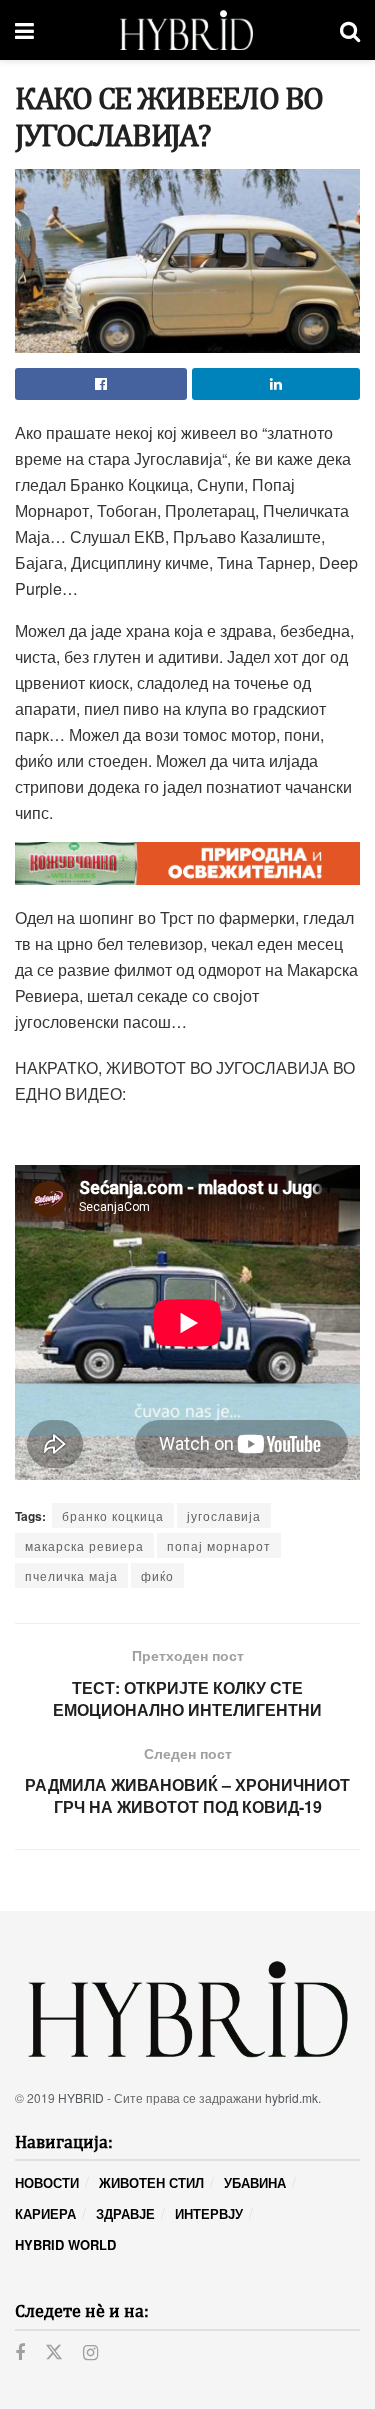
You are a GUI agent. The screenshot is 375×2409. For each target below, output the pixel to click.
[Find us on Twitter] (54, 2352)
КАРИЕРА (45, 2213)
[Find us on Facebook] (20, 2353)
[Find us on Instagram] (90, 2353)
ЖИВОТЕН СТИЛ (151, 2182)
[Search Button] (350, 30)
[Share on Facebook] (101, 384)
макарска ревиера (84, 1545)
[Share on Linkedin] (276, 384)
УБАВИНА (255, 2182)
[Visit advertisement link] (187, 863)
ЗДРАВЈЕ (125, 2213)
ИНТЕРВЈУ (209, 2213)
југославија (224, 1515)
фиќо (157, 1575)
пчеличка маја (71, 1575)
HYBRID (81, 2097)
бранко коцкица (113, 1515)
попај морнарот (219, 1545)
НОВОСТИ (47, 2182)
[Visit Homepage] (186, 30)
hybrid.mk (291, 2097)
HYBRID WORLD (65, 2244)
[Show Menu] (24, 30)
